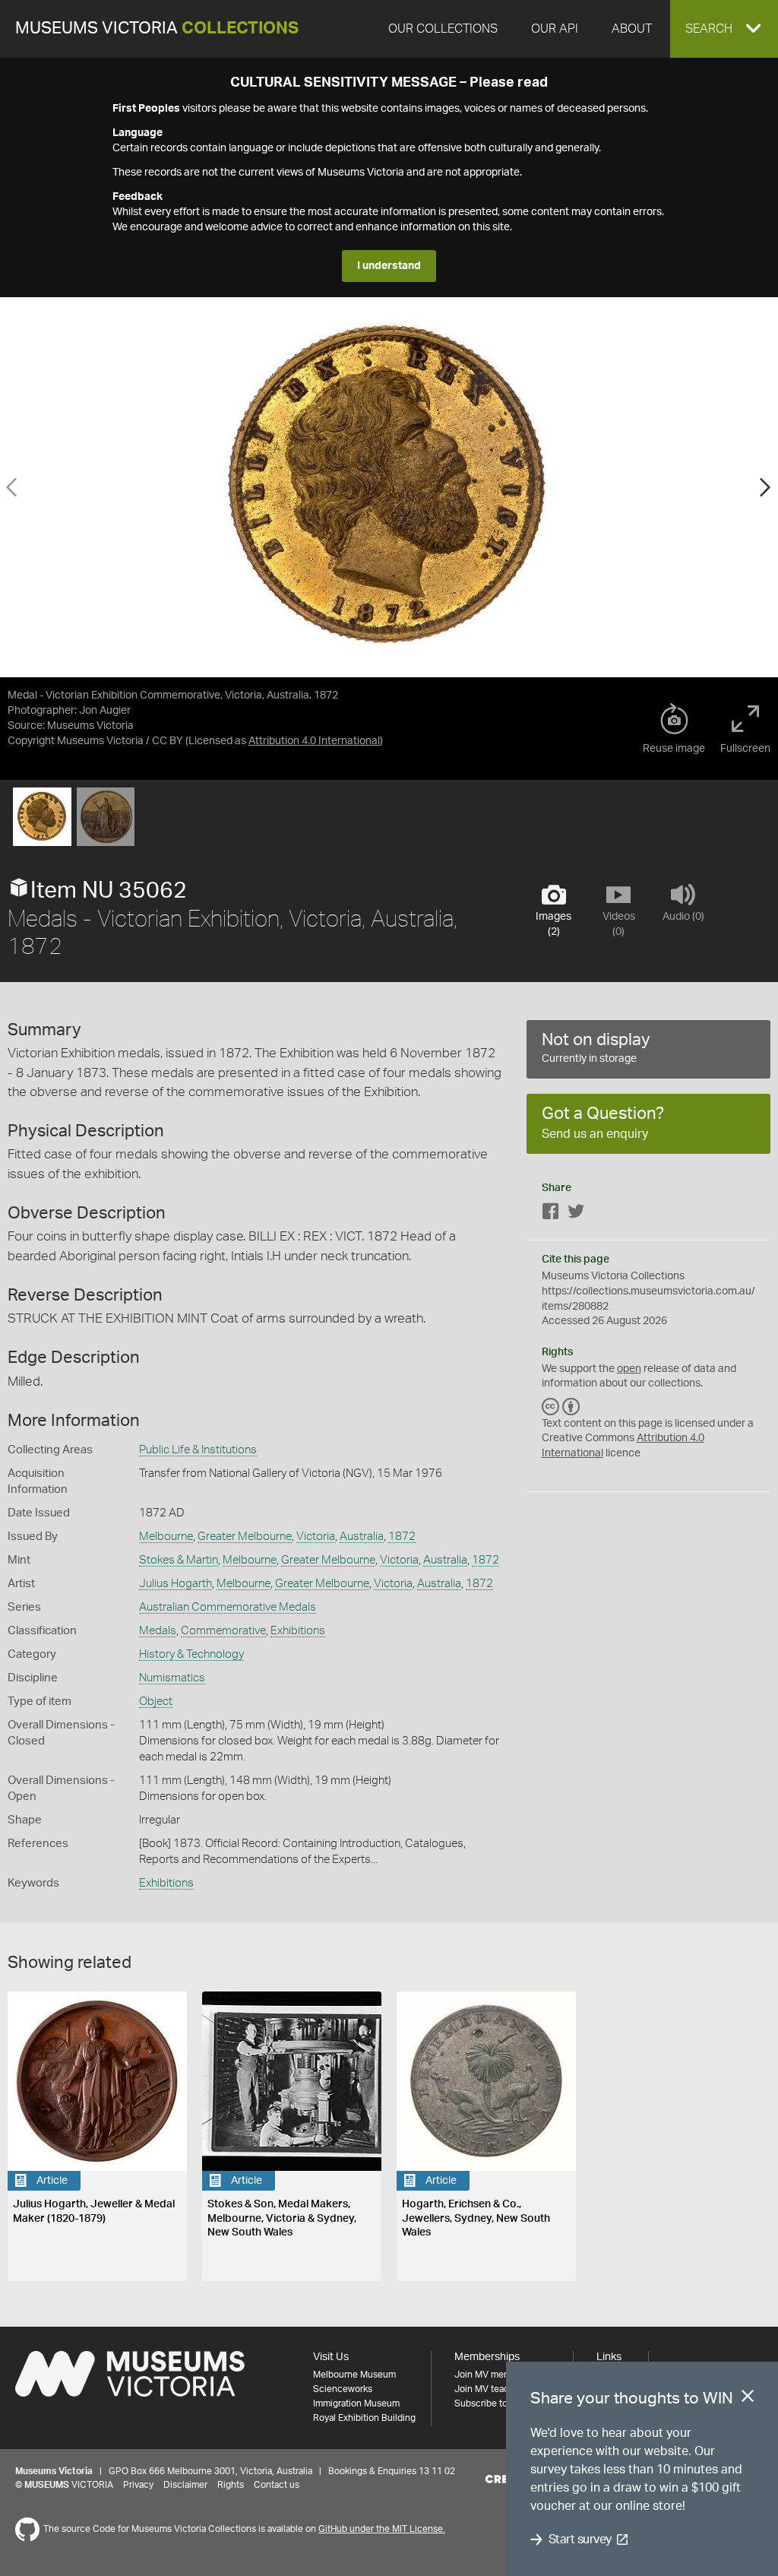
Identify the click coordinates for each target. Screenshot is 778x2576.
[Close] (748, 2399)
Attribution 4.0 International (314, 741)
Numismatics (172, 1678)
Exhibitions (298, 1631)
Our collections (443, 29)
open (629, 1369)
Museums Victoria (157, 29)
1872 (402, 1537)
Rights (231, 2485)
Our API (555, 29)
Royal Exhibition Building (364, 2418)
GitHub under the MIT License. (382, 2529)
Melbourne (166, 1537)
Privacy (138, 2485)
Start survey (580, 2540)
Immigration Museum (356, 2403)
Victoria (316, 1537)
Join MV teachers (491, 2389)
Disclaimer (185, 2485)
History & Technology (191, 1654)
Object (156, 1701)
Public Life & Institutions (198, 1450)
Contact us (277, 2485)
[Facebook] (551, 1214)
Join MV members (492, 2375)
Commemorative (223, 1631)
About (632, 29)
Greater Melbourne (245, 1537)
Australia (362, 1537)
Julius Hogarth (176, 1584)
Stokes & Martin (179, 1560)
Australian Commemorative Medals (228, 1607)
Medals (158, 1631)
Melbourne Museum (354, 2375)
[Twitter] (576, 1214)
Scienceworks (343, 2389)
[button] (724, 29)
